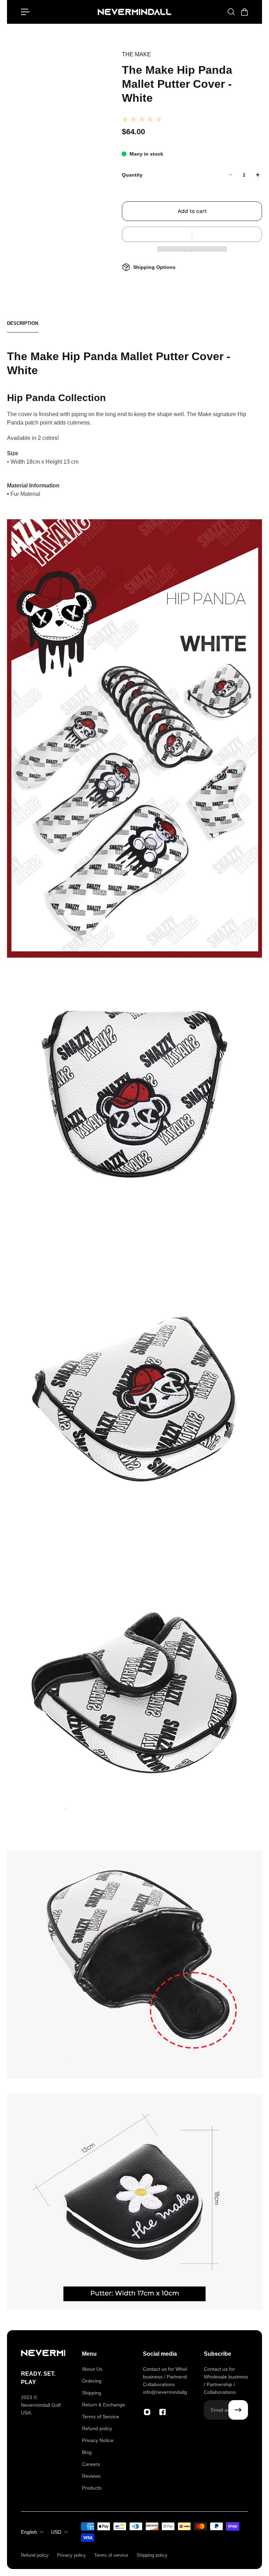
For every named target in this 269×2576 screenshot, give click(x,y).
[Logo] (134, 12)
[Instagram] (147, 2412)
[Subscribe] (238, 2410)
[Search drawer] (231, 12)
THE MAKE (136, 54)
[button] (192, 234)
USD (56, 2532)
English (29, 2532)
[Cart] (244, 12)
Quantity (132, 175)
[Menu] (25, 12)
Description (23, 323)
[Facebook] (163, 2412)
